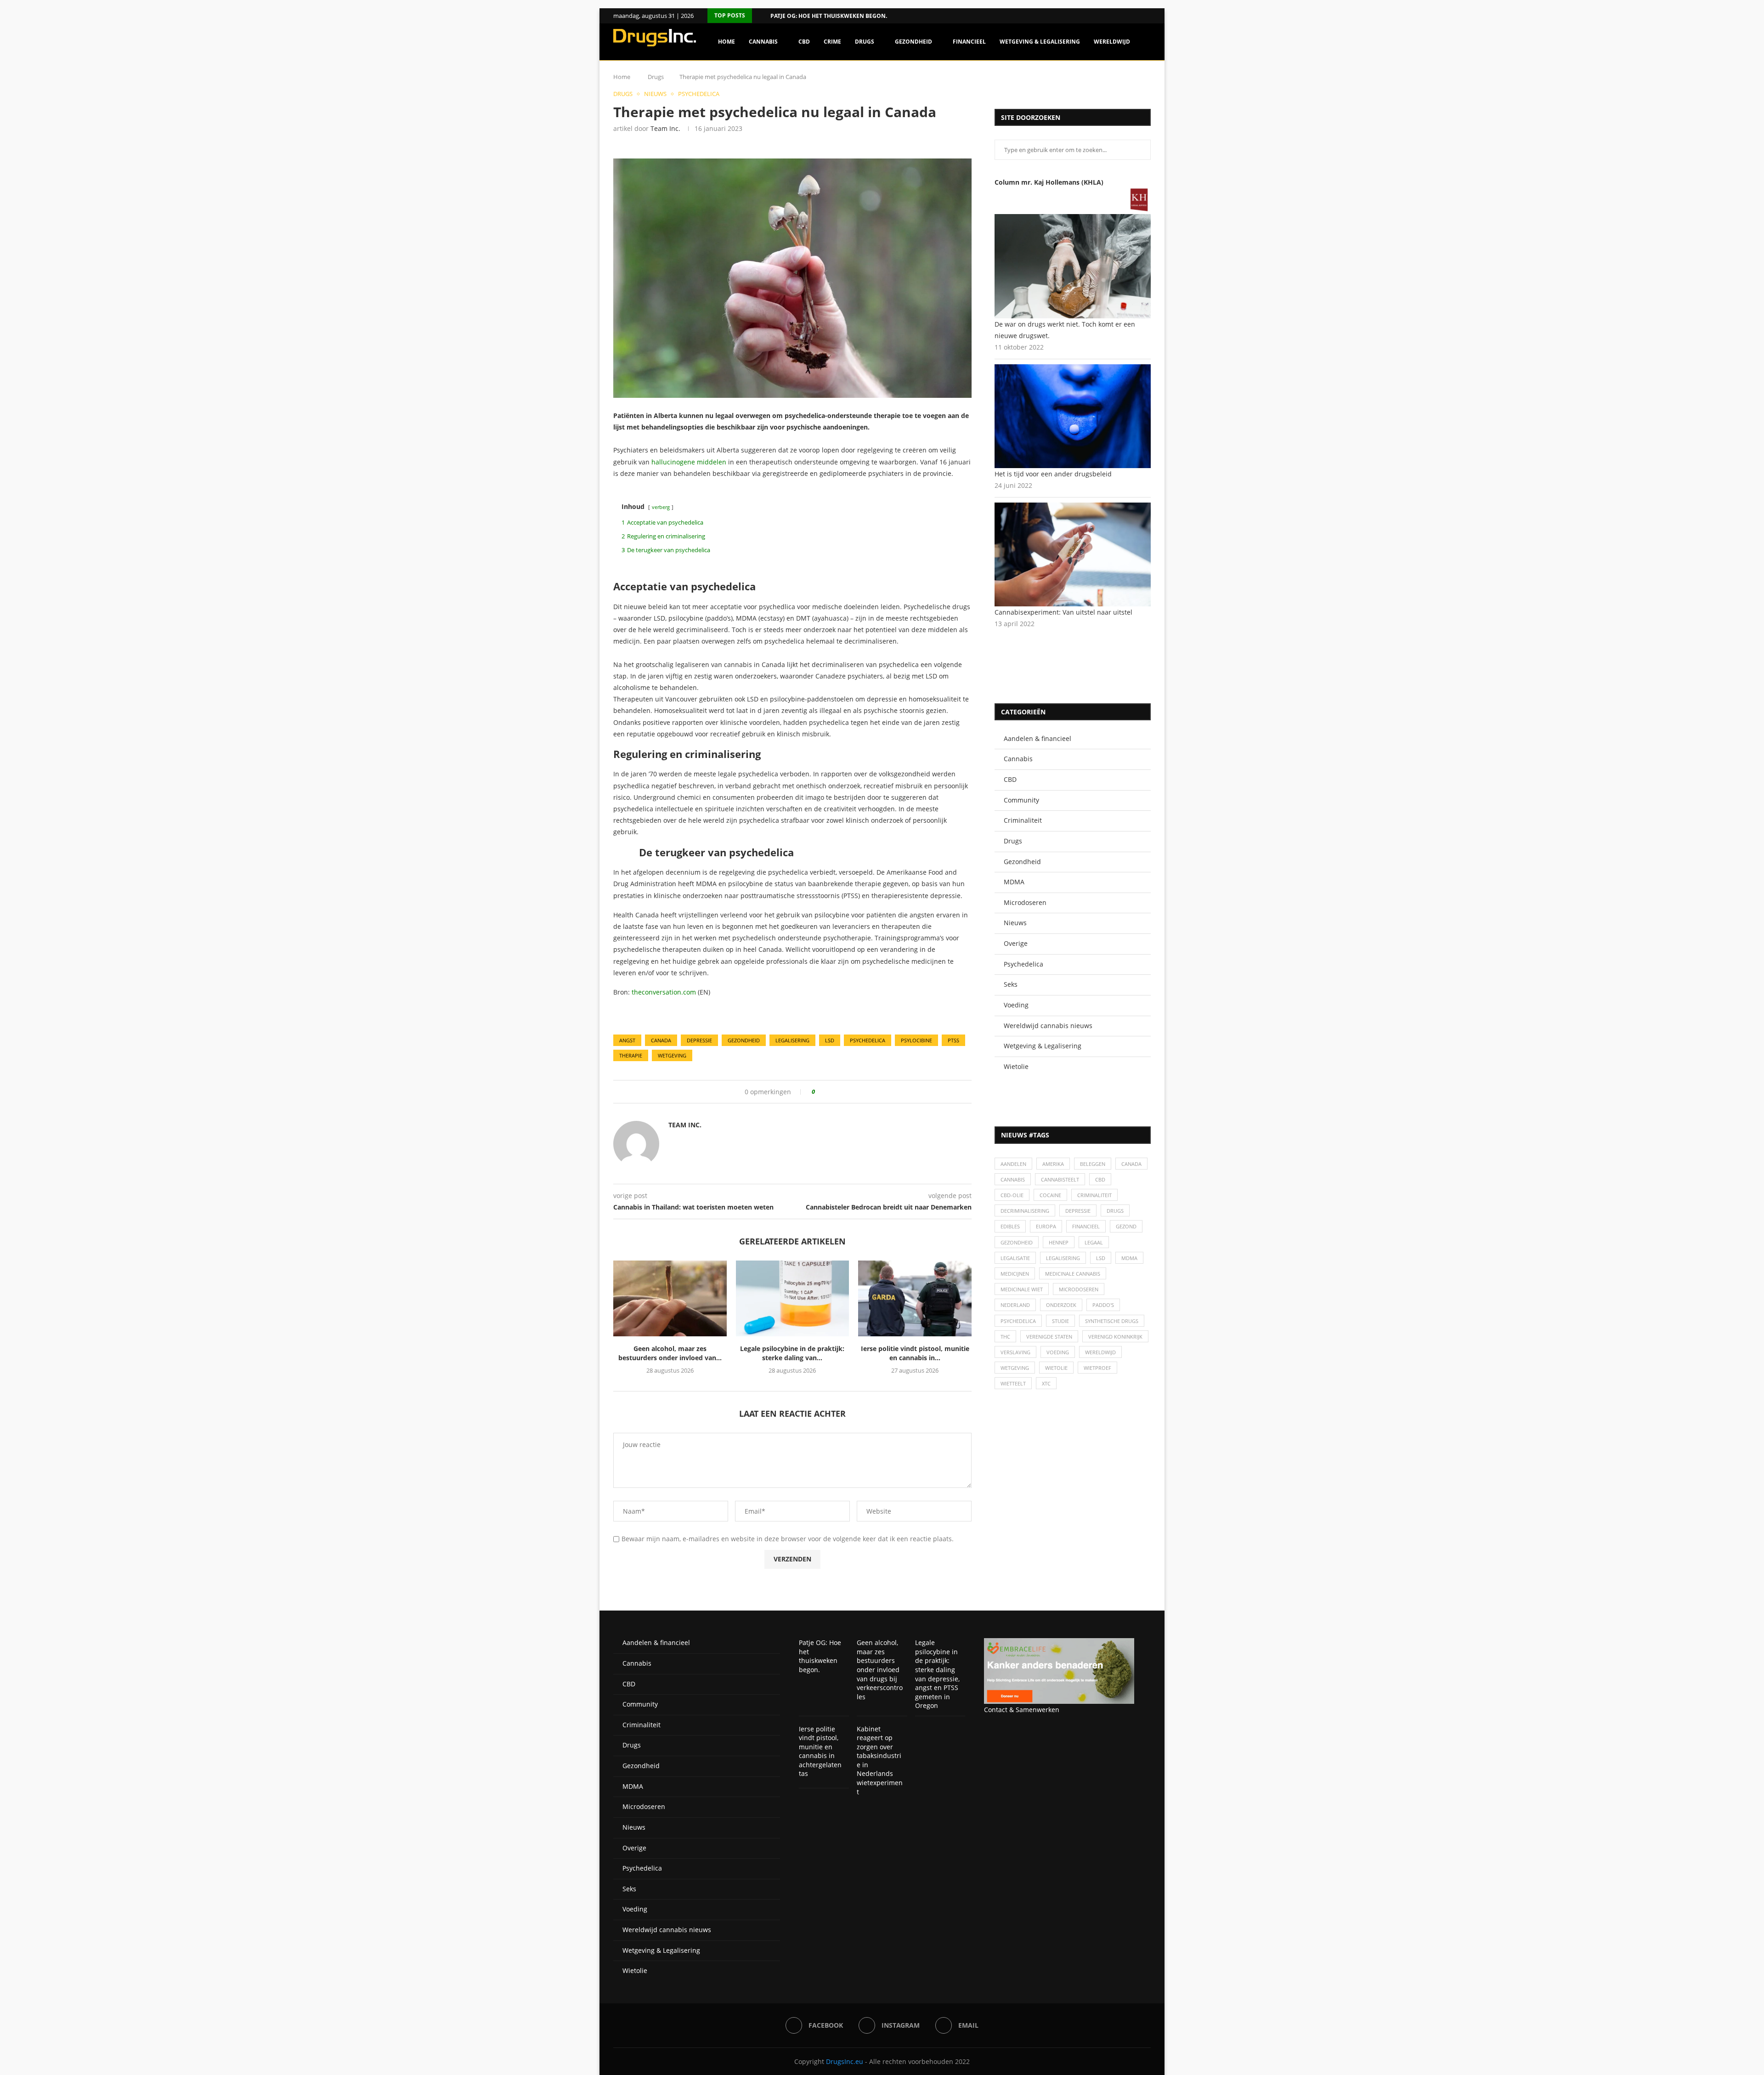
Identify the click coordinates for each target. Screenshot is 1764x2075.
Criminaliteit (1023, 820)
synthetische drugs (1112, 1321)
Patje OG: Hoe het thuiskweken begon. (829, 16)
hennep (1059, 1242)
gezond (1126, 1226)
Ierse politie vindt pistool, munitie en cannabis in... (915, 1353)
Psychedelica (1023, 964)
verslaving (1015, 1352)
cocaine (1050, 1195)
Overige (1016, 943)
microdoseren (1079, 1289)
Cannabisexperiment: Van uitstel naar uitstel (1063, 612)
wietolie (1056, 1368)
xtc (1046, 1383)
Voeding (1016, 1005)
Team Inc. (665, 128)
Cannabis (763, 42)
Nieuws (1015, 923)
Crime (832, 42)
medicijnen (1015, 1274)
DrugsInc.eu (845, 2061)
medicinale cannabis (1073, 1274)
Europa (1046, 1226)
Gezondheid (913, 42)
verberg (661, 507)
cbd (1100, 1179)
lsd (830, 1040)
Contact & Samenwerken (1022, 1710)
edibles (1010, 1226)
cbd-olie (1012, 1195)
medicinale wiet (1022, 1289)
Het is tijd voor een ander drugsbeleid (1053, 474)
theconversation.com (664, 992)
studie (1060, 1321)
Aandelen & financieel (1037, 738)
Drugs (865, 42)
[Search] (1146, 81)
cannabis (1013, 1179)
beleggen (1093, 1164)
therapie (631, 1055)
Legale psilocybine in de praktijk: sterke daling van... (792, 1353)
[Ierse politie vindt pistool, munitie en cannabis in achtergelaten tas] (915, 1298)
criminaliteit (1094, 1195)
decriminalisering (1025, 1211)
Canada (661, 1040)
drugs (1115, 1211)
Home (727, 42)
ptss (953, 1040)
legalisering (792, 1040)
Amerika (1053, 1164)
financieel (1086, 1226)
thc (1005, 1337)
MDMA (1014, 882)
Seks (1011, 984)
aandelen (1013, 1164)
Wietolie (1016, 1066)
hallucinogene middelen (690, 462)
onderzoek (1061, 1305)
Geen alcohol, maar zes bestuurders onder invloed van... (670, 1353)
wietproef (1097, 1368)
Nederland (1015, 1305)
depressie (699, 1040)
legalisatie (1015, 1258)
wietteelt (1013, 1383)
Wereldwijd (1112, 42)
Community (1021, 800)
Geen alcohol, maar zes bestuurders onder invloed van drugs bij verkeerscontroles (880, 1670)
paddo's (1103, 1305)
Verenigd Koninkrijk (1115, 1337)
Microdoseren (1025, 902)
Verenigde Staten (1049, 1337)
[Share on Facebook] (825, 1092)
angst (627, 1040)
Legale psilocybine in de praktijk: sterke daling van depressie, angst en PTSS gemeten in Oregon (937, 1674)
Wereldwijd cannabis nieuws (1048, 1026)
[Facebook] (1136, 16)
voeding (1058, 1352)
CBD (804, 42)
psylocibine (916, 1040)
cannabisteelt (1060, 1179)
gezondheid (744, 1040)
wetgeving (672, 1055)
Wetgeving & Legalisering (1040, 42)
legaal (1094, 1242)
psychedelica (868, 1040)
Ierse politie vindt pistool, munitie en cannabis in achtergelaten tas (820, 1751)
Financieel (969, 42)
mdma (1129, 1258)
